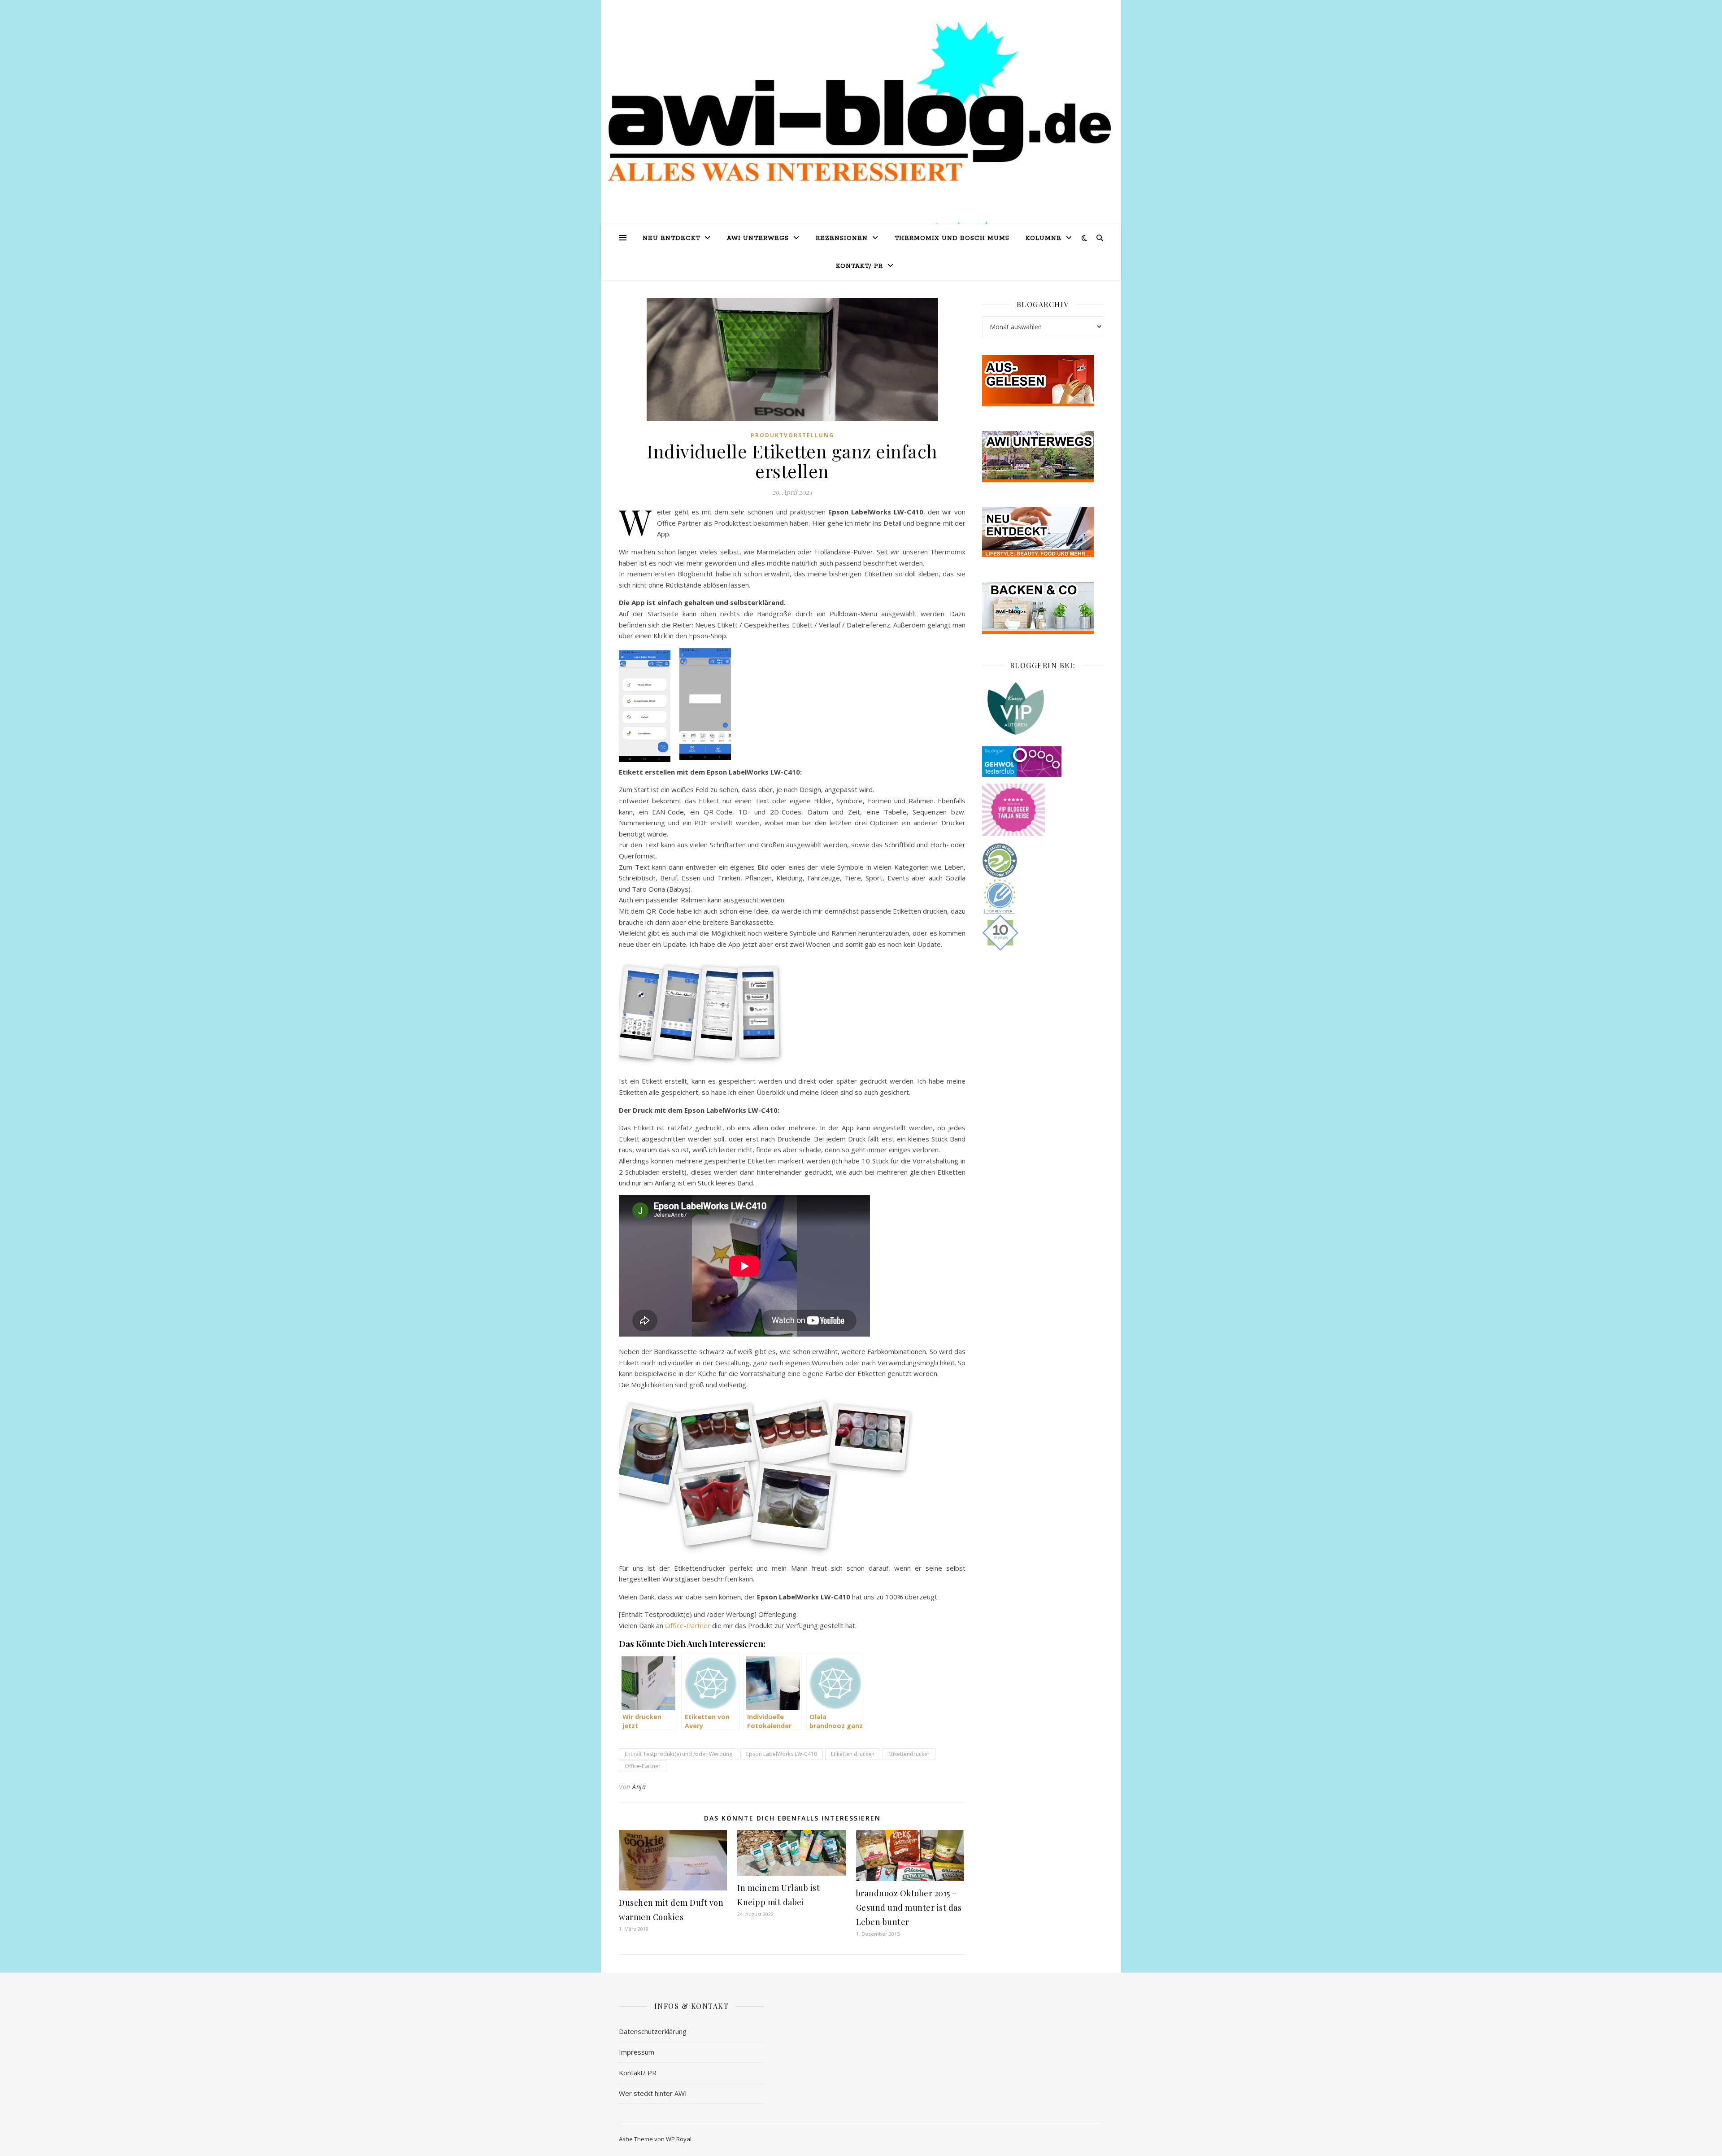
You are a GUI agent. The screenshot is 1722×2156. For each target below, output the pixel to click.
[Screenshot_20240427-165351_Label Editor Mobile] (718, 1013)
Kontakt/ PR (859, 266)
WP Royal (679, 2139)
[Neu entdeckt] (1043, 532)
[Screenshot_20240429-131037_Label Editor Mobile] (639, 1013)
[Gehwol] (1043, 762)
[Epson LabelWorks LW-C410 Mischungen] (793, 1506)
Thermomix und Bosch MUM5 (952, 238)
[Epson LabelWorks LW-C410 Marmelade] (793, 1434)
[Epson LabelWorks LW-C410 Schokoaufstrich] (649, 1453)
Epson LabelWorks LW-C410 (782, 1754)
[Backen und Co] (1043, 608)
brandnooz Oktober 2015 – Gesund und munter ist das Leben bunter (909, 1908)
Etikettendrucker (909, 1754)
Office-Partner (688, 1625)
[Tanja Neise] (1043, 810)
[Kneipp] (1043, 708)
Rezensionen (842, 238)
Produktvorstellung (792, 435)
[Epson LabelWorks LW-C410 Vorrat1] (870, 1438)
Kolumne (1044, 238)
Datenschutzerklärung (653, 2031)
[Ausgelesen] (1043, 381)
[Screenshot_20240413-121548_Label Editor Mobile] (679, 1013)
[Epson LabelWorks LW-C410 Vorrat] (717, 1504)
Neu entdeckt (671, 238)
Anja (639, 1787)
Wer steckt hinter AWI (653, 2093)
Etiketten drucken (853, 1754)
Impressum (637, 2052)
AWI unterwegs (758, 238)
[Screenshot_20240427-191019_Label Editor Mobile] (758, 1013)
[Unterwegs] (1043, 457)
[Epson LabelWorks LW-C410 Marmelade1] (717, 1437)
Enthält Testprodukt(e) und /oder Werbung (678, 1754)
